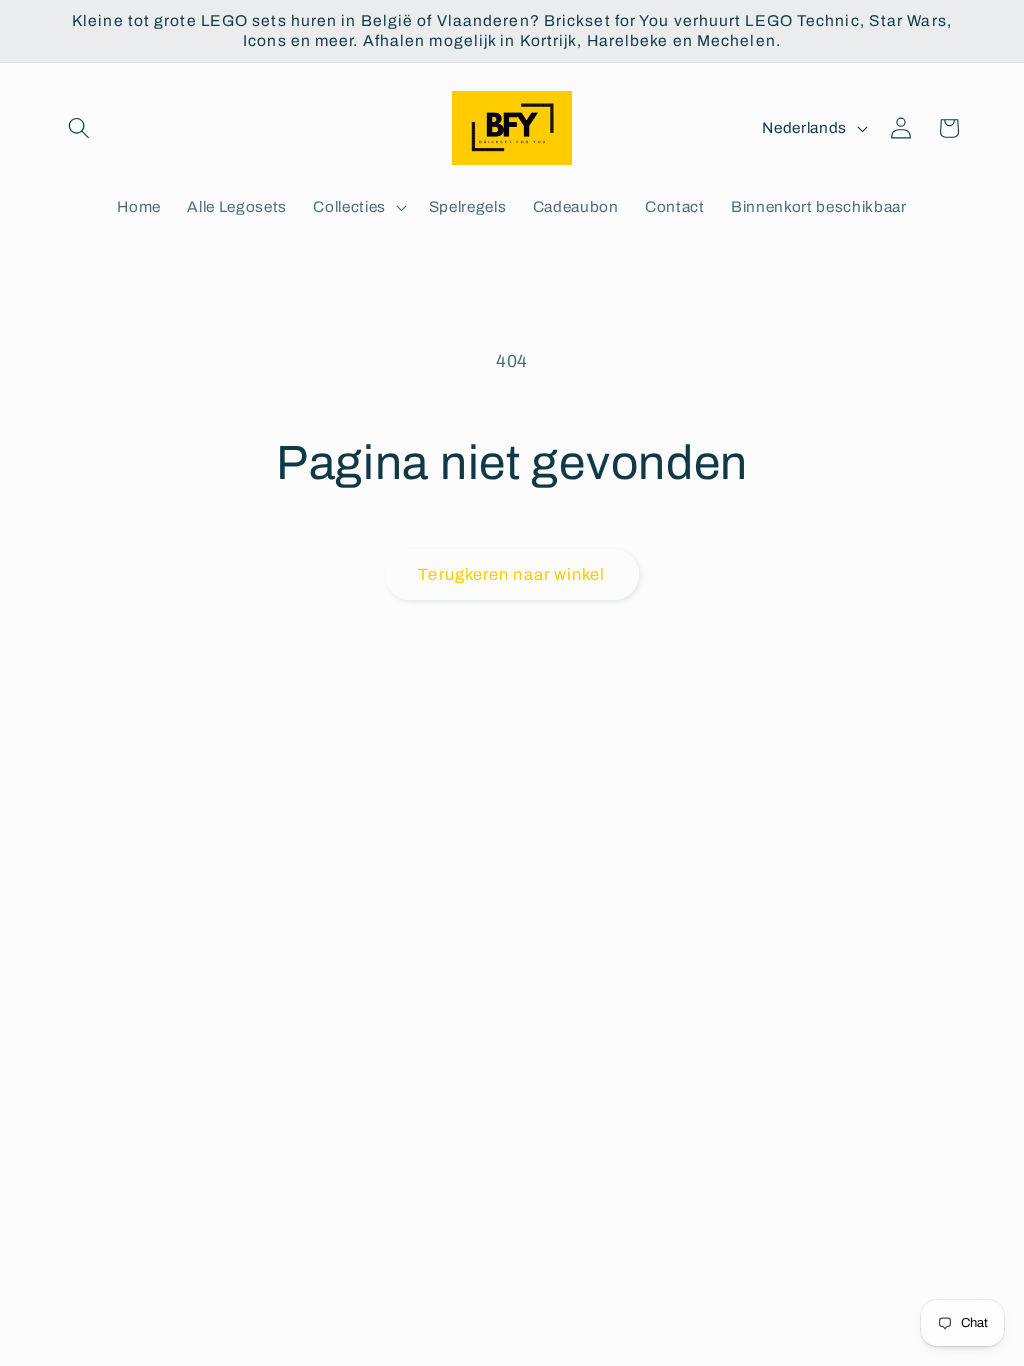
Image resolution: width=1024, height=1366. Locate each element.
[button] (79, 128)
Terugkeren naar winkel (511, 574)
